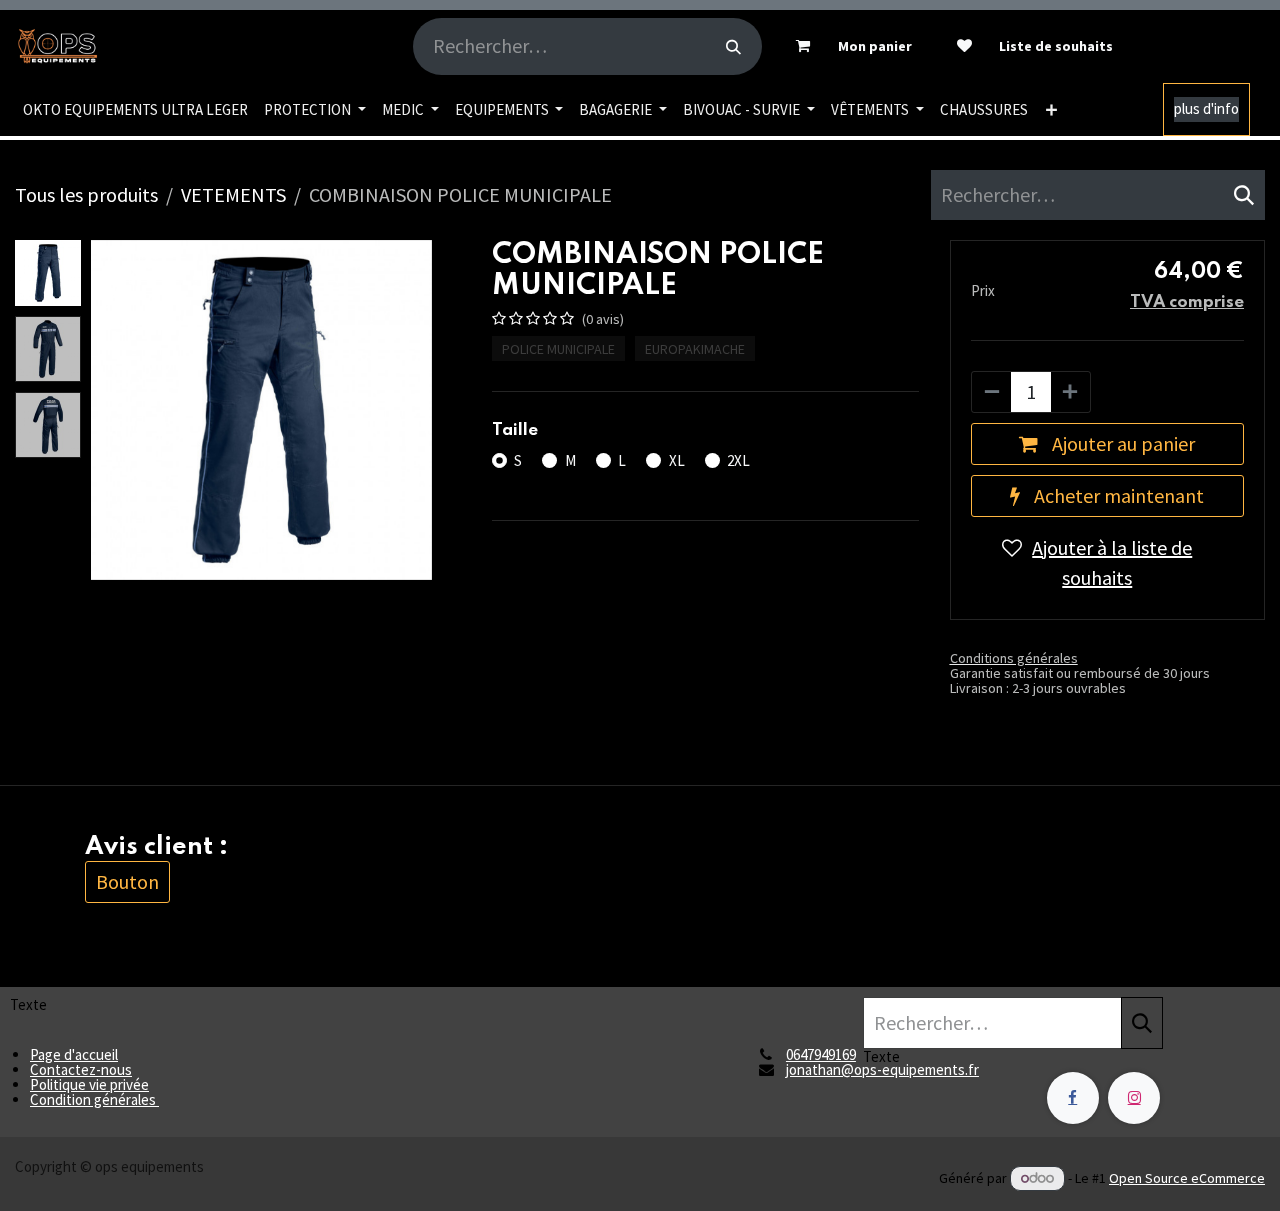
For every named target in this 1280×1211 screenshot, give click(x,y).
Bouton (127, 881)
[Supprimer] (992, 392)
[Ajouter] (1070, 392)
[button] (108, 410)
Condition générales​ (94, 1099)
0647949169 (821, 1054)
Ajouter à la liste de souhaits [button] (1112, 562)
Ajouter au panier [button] (1121, 443)
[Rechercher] (733, 46)
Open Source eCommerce (1187, 1178)
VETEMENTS (233, 194)
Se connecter (1202, 46)
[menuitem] (135, 109)
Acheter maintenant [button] (1117, 495)
